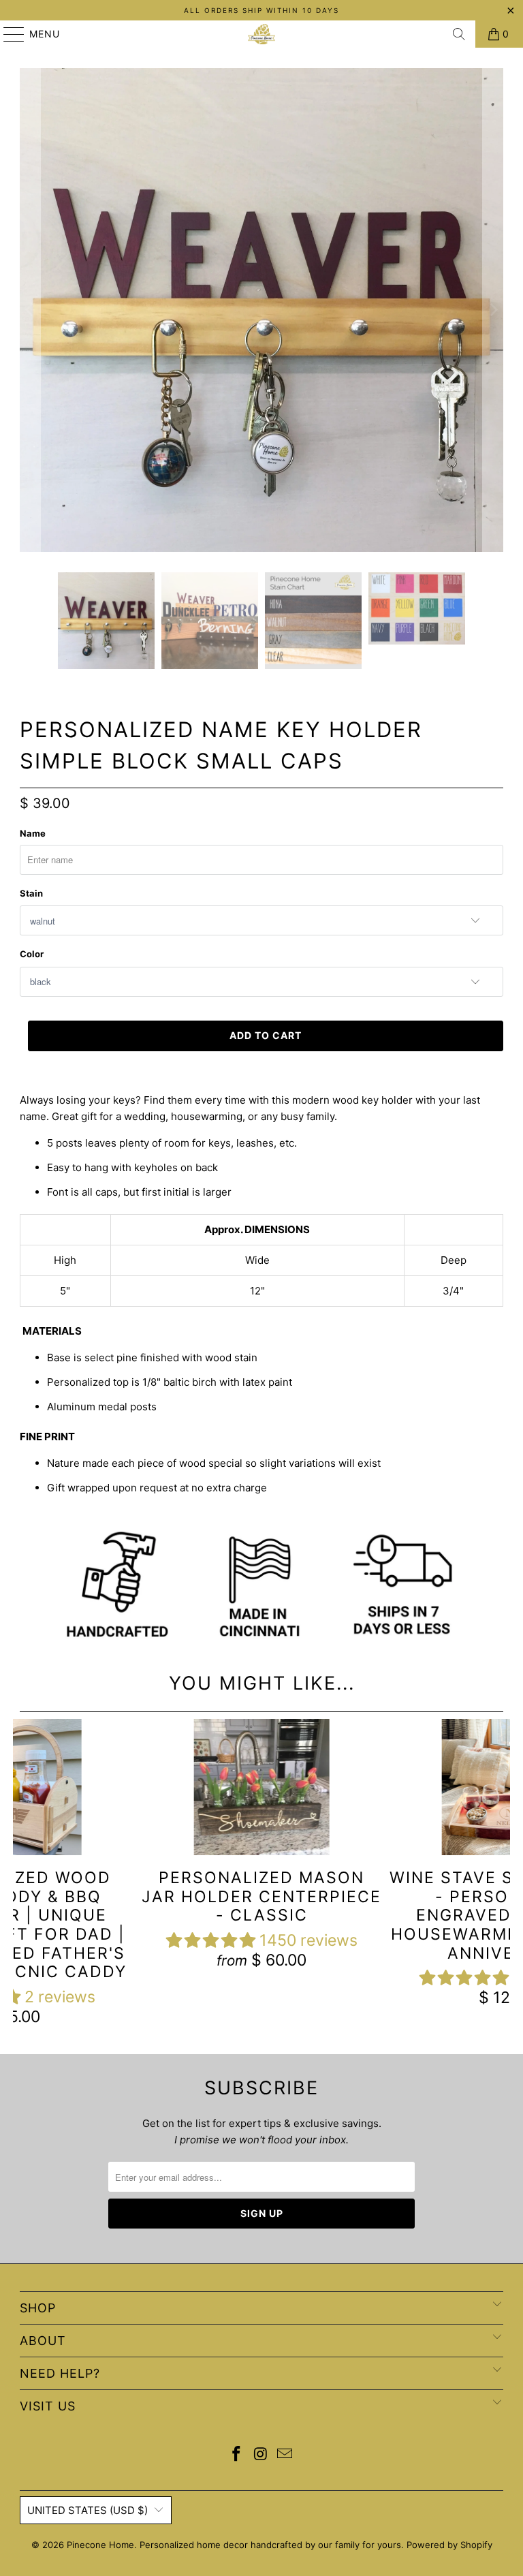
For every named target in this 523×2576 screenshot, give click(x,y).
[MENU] (7, 34)
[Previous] (30, 310)
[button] (211, 1940)
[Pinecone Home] (261, 34)
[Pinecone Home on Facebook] (236, 2455)
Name (33, 833)
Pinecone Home (100, 2545)
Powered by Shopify (449, 2545)
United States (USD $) (88, 2510)
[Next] (493, 310)
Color (32, 954)
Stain (31, 893)
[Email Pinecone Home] (285, 2455)
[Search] (459, 34)
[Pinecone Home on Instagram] (261, 2455)
